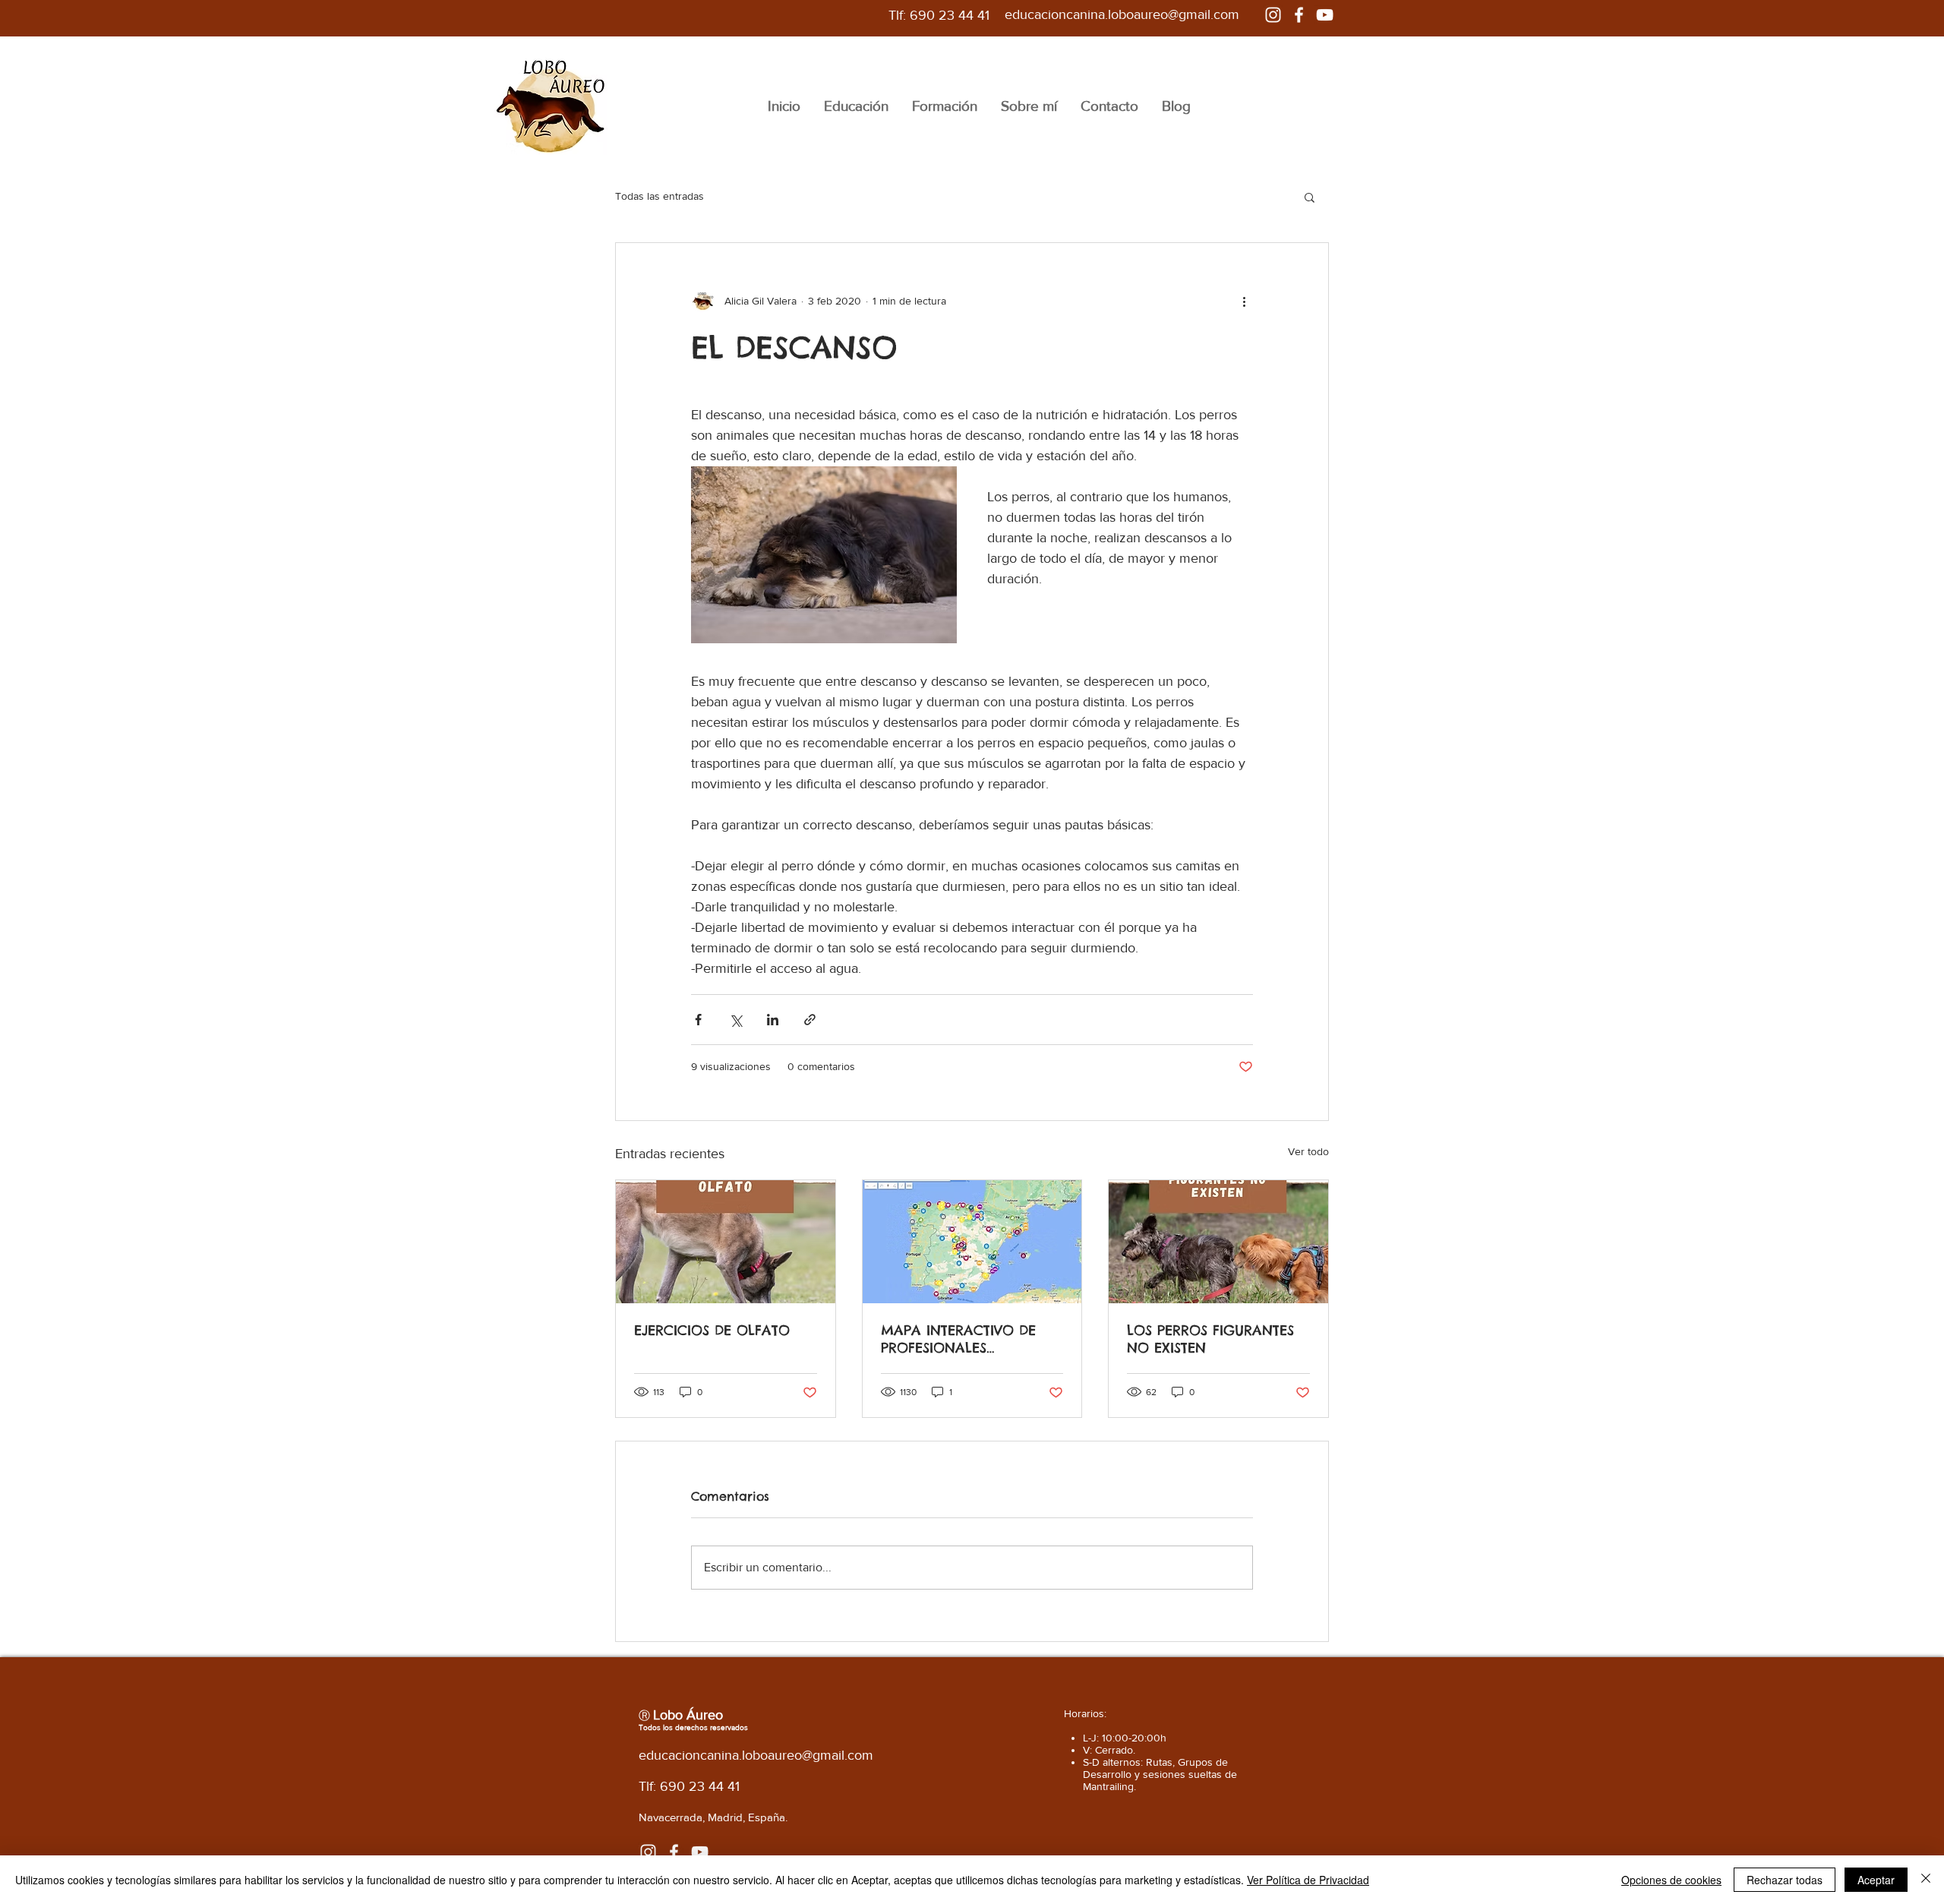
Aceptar (1876, 1880)
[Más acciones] (1244, 301)
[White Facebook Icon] (1299, 15)
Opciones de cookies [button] (1671, 1880)
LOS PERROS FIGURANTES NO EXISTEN (1210, 1339)
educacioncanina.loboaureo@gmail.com (1122, 14)
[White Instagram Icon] (1273, 15)
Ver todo (1308, 1151)
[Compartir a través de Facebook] (698, 1020)
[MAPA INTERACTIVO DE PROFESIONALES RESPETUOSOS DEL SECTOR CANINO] (972, 1242)
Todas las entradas (660, 196)
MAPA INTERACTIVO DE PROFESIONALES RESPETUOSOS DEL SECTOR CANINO (969, 1339)
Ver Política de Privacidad (1308, 1880)
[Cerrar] (1926, 1880)
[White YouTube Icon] (1325, 15)
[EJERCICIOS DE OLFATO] (726, 1242)
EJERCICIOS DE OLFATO (712, 1330)
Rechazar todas (1785, 1880)
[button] (1310, 197)
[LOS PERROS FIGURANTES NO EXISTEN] (1218, 1242)
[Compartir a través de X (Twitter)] (735, 1020)
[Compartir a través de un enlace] (810, 1020)
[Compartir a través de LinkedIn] (773, 1020)
